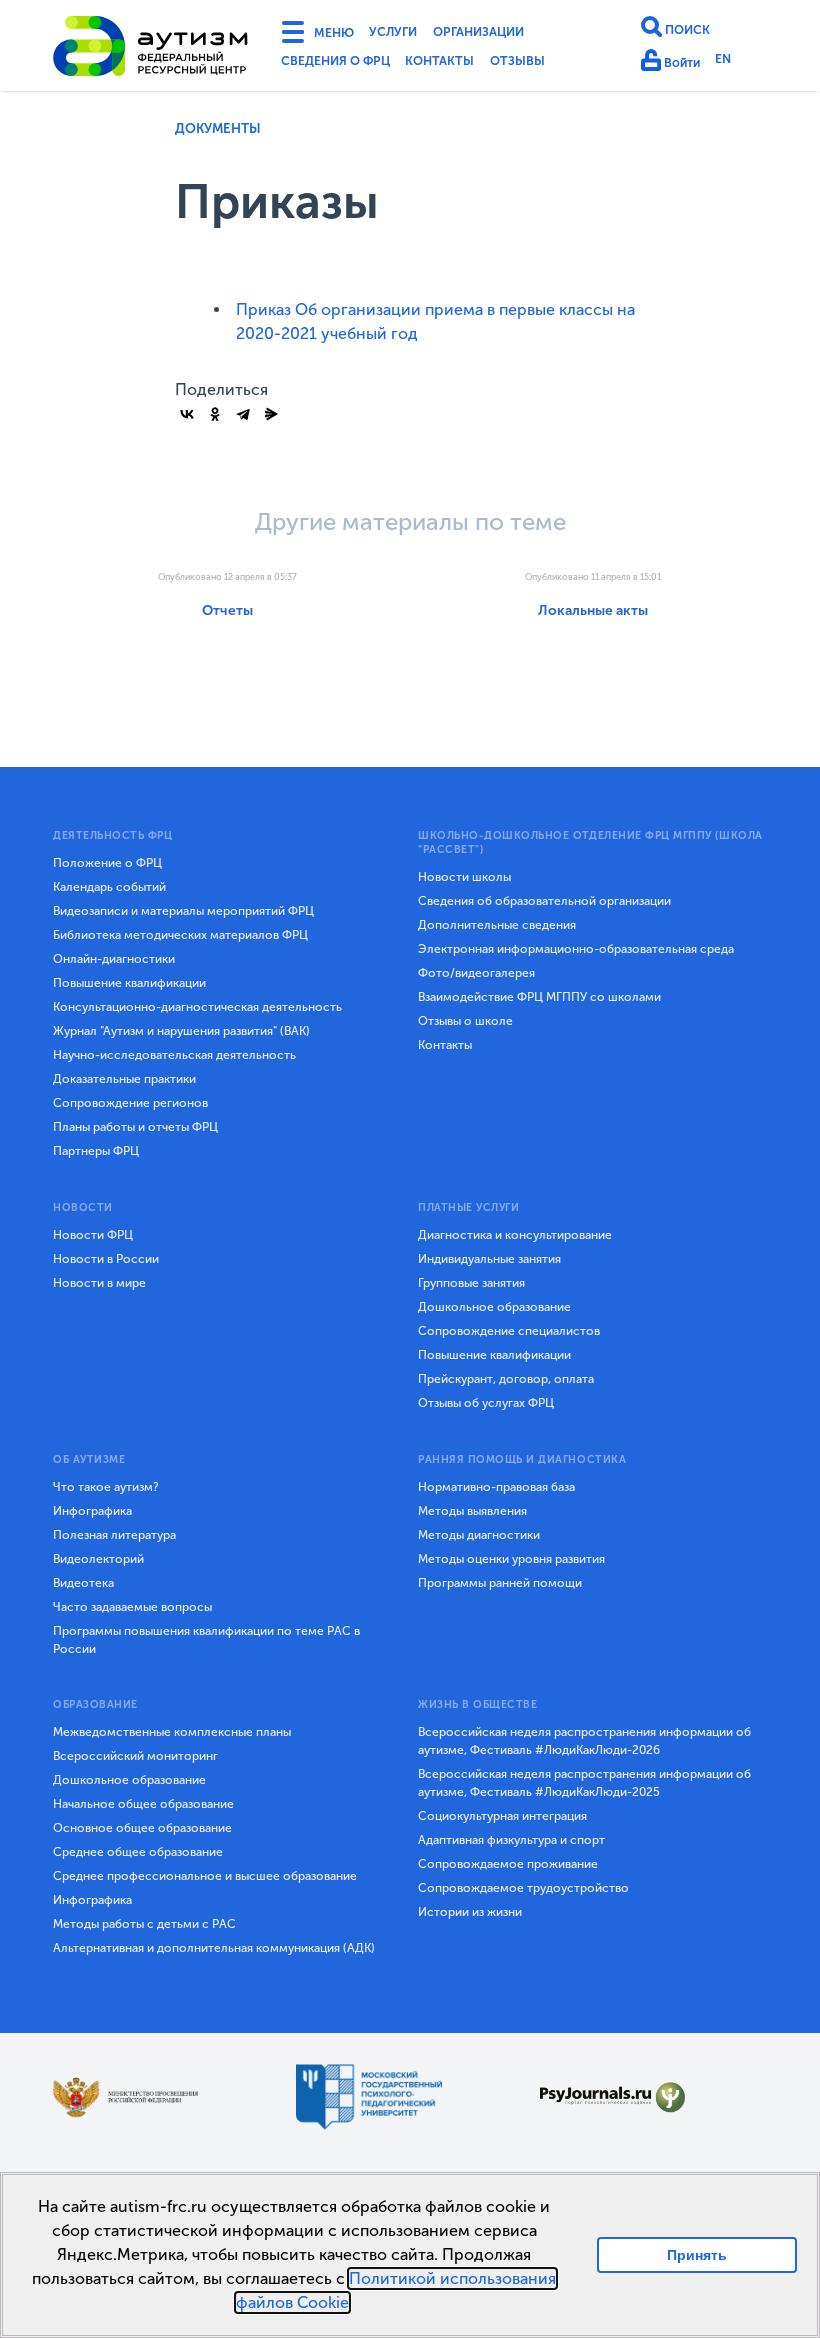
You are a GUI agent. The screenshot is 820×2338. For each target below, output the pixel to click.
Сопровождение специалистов (509, 1331)
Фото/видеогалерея (476, 973)
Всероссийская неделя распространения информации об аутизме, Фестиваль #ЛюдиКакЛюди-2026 (584, 1741)
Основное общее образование (142, 1828)
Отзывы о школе (465, 1021)
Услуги (408, 33)
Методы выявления (472, 1511)
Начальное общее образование (143, 1804)
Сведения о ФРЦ (345, 64)
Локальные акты (593, 610)
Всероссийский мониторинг (135, 1756)
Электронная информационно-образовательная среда (576, 949)
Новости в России (106, 1259)
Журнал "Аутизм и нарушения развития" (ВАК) (181, 1031)
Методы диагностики (479, 1535)
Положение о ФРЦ (107, 863)
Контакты (466, 64)
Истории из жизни (470, 1912)
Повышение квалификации (129, 983)
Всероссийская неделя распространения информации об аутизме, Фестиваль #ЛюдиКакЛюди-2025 (584, 1783)
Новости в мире (99, 1283)
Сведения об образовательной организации (544, 901)
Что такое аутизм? (106, 1487)
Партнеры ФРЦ (96, 1151)
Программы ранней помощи (500, 1583)
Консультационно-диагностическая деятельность (197, 1007)
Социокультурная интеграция (502, 1816)
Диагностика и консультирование (515, 1235)
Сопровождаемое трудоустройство (523, 1888)
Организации (508, 33)
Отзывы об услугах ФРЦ (486, 1403)
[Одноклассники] (215, 414)
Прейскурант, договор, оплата (506, 1379)
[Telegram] (243, 414)
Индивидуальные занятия (489, 1259)
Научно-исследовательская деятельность (174, 1055)
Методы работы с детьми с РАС (144, 1924)
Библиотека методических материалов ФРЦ (180, 935)
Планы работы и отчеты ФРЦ (135, 1127)
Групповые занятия (471, 1283)
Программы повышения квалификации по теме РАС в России (206, 1640)
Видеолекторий (98, 1559)
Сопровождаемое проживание (508, 1864)
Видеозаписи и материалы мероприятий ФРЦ (183, 911)
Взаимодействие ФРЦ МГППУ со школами (539, 997)
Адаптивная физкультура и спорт (511, 1840)
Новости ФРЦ (93, 1235)
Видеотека (83, 1583)
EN (732, 62)
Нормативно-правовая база (496, 1487)
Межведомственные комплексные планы (172, 1732)
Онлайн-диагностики (114, 959)
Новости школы (464, 877)
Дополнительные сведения (497, 925)
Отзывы (555, 64)
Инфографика (92, 1511)
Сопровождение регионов (130, 1103)
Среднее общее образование (138, 1852)
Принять (697, 2254)
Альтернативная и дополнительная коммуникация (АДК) (214, 1948)
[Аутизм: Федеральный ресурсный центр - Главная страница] (151, 49)
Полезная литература (114, 1535)
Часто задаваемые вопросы (132, 1607)
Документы (218, 128)
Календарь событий (109, 887)
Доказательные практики (124, 1079)
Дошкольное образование (494, 1307)
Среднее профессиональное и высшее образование (205, 1876)
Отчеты (227, 610)
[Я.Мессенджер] (271, 414)
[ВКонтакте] (187, 414)
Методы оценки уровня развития (511, 1559)
